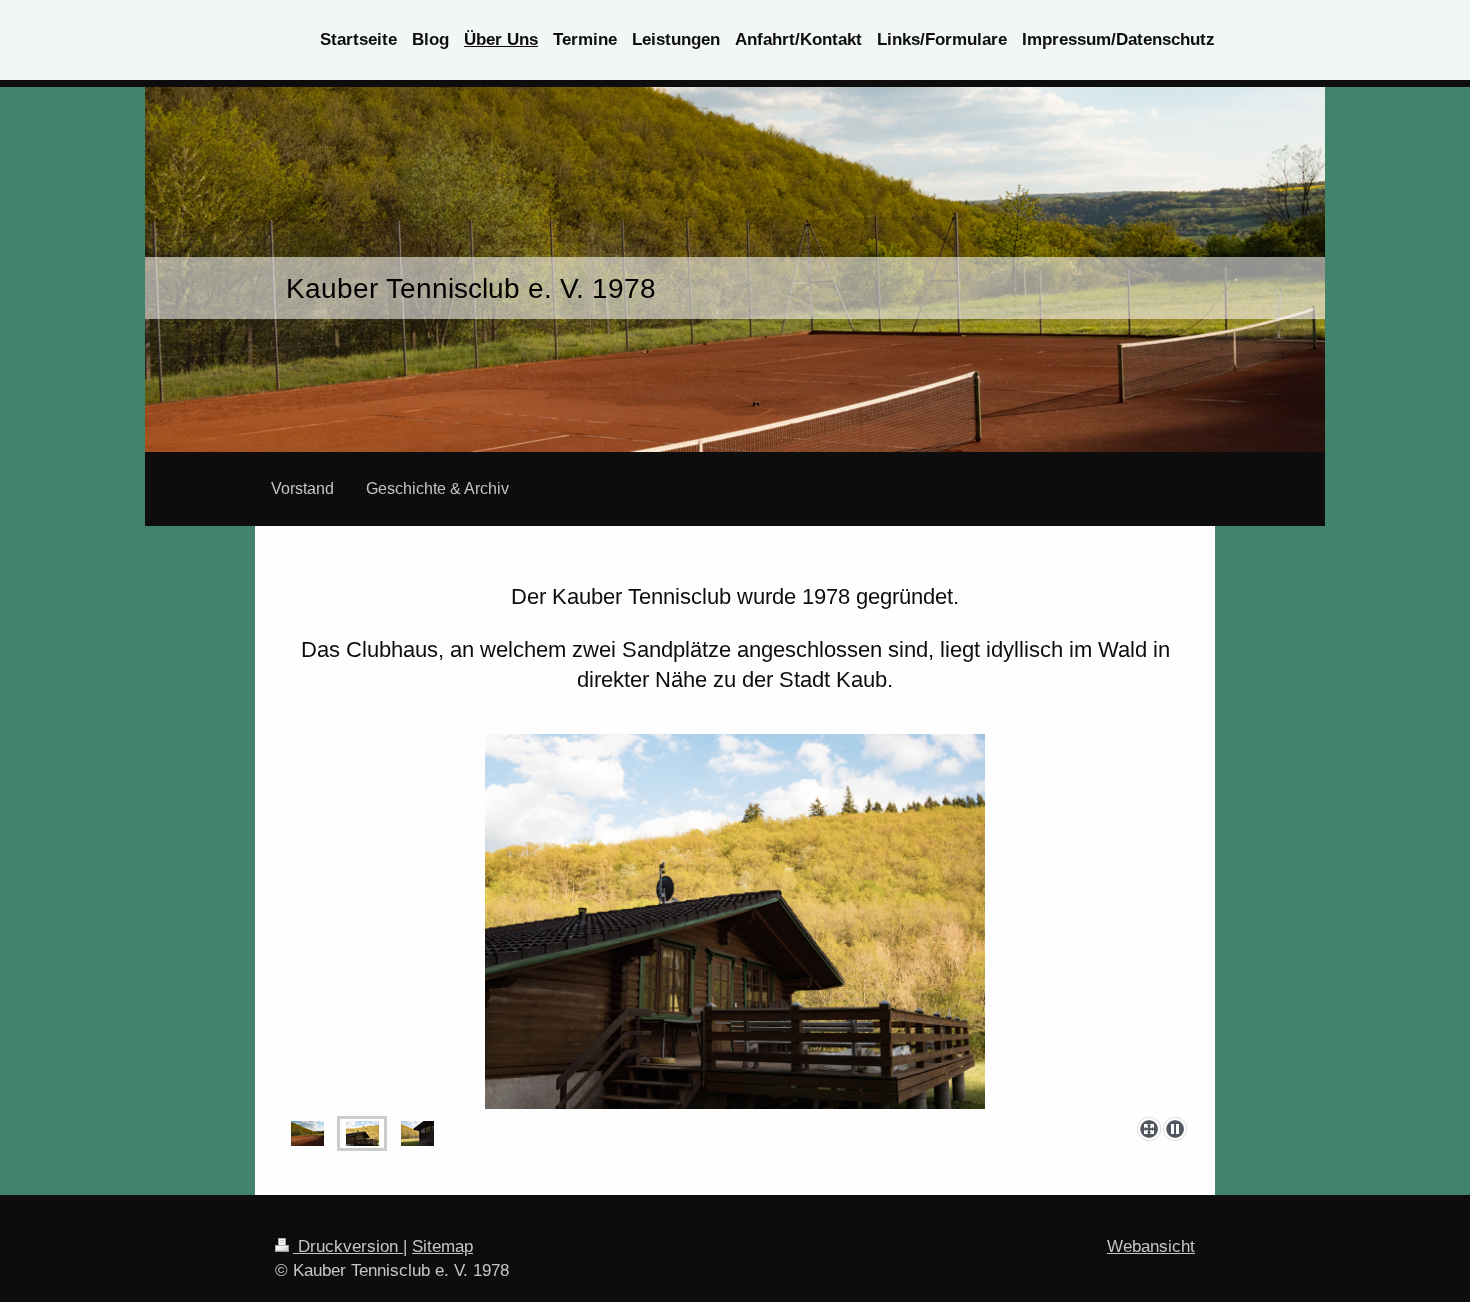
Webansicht (1151, 1246)
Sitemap (442, 1246)
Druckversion (348, 1246)
